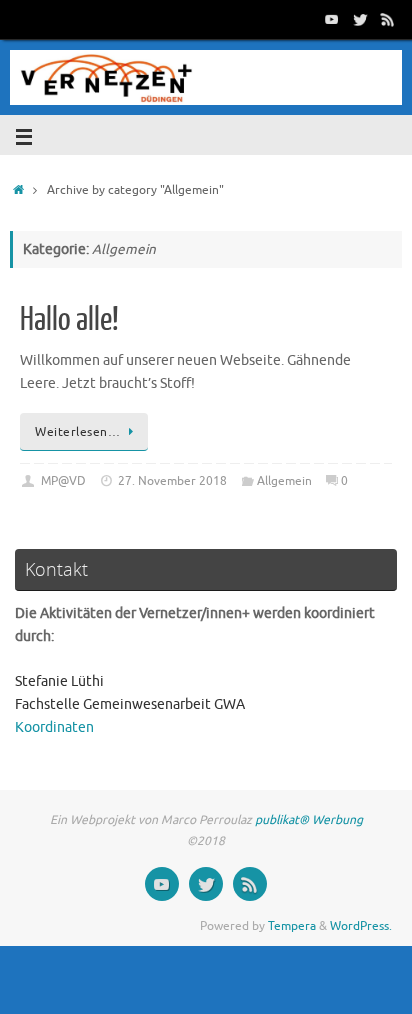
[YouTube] (332, 19)
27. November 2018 (172, 481)
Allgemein (284, 481)
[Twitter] (360, 19)
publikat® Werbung (309, 820)
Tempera (292, 926)
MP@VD (63, 481)
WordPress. (361, 926)
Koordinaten (54, 727)
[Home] (18, 190)
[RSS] (388, 19)
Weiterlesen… (77, 432)
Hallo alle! (69, 320)
